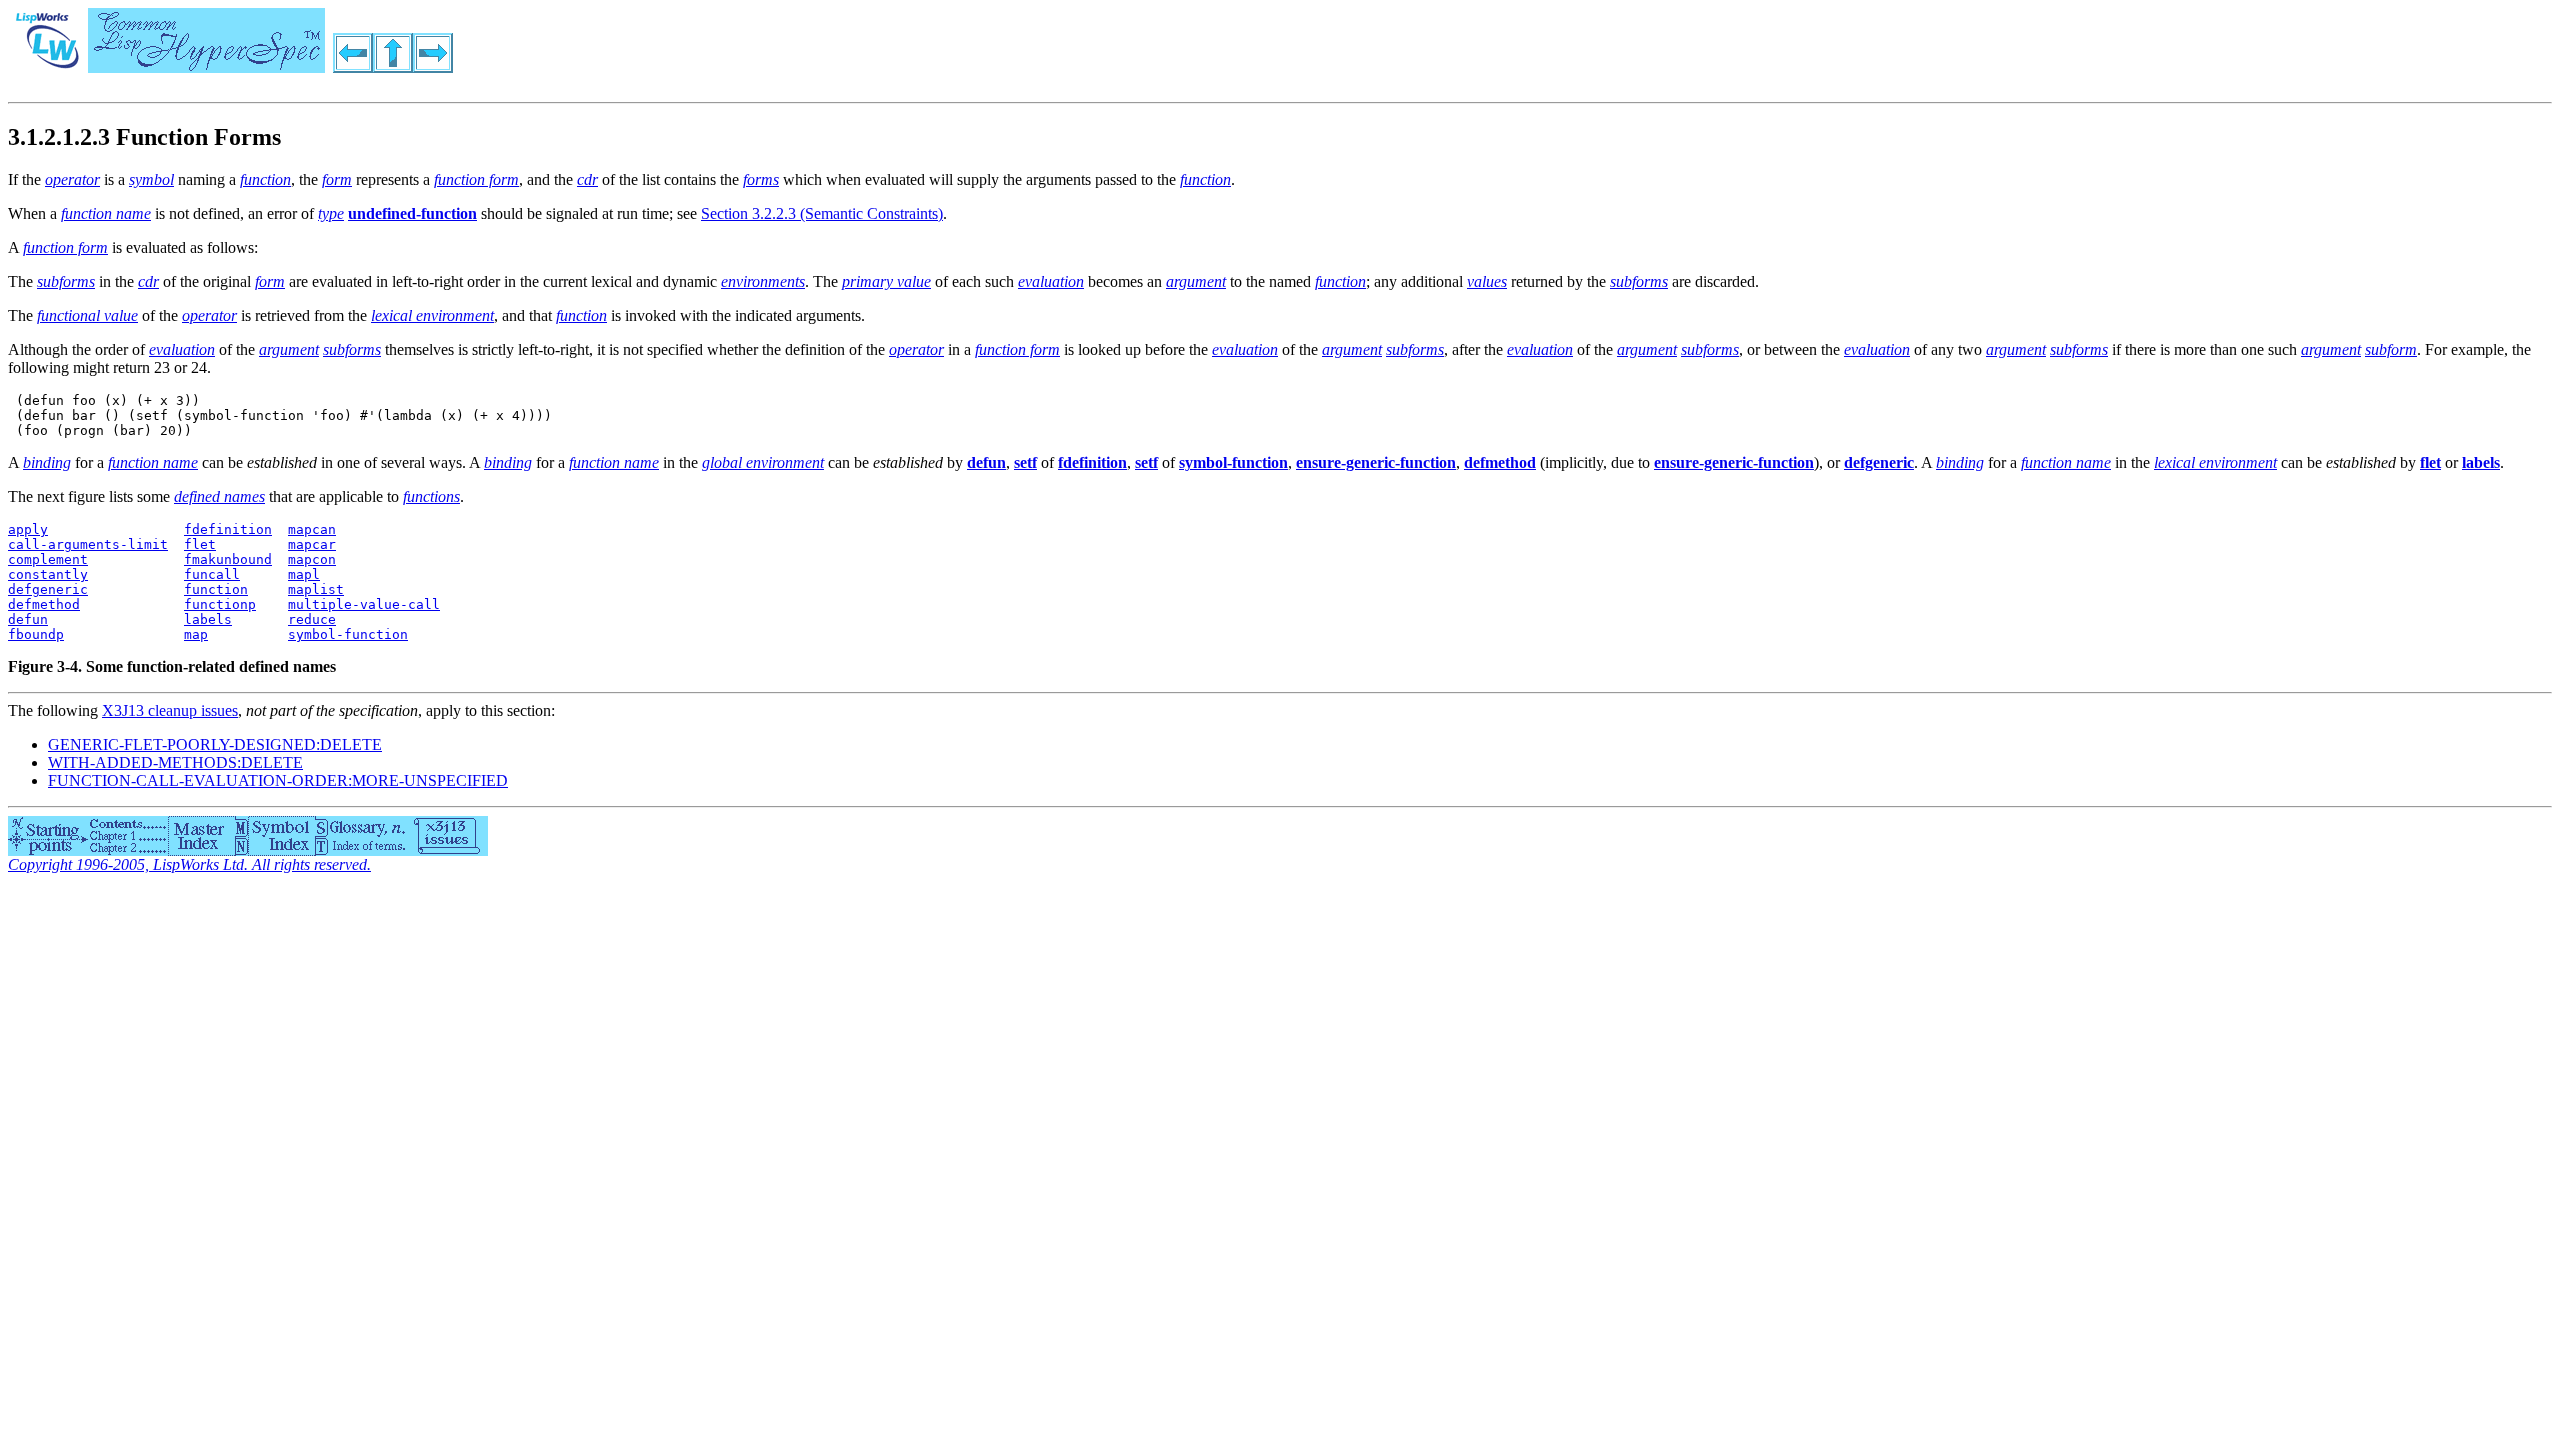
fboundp (36, 634)
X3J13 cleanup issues (170, 710)
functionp (220, 604)
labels (208, 619)
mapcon (312, 559)
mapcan (312, 529)
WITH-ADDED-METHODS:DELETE (175, 762)
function (216, 589)
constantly (48, 574)
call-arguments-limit (88, 544)
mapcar (312, 544)
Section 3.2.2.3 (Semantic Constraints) (822, 213)
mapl (304, 574)
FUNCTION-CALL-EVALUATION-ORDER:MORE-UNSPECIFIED (278, 780)
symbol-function (348, 634)
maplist (316, 589)
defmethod (44, 604)
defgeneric (48, 589)
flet (200, 544)
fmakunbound (228, 559)
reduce (312, 619)
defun (28, 619)
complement (48, 559)
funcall (212, 574)
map (196, 634)
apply (28, 529)
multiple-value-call (364, 604)
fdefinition (228, 529)
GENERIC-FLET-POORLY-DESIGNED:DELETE (215, 744)
